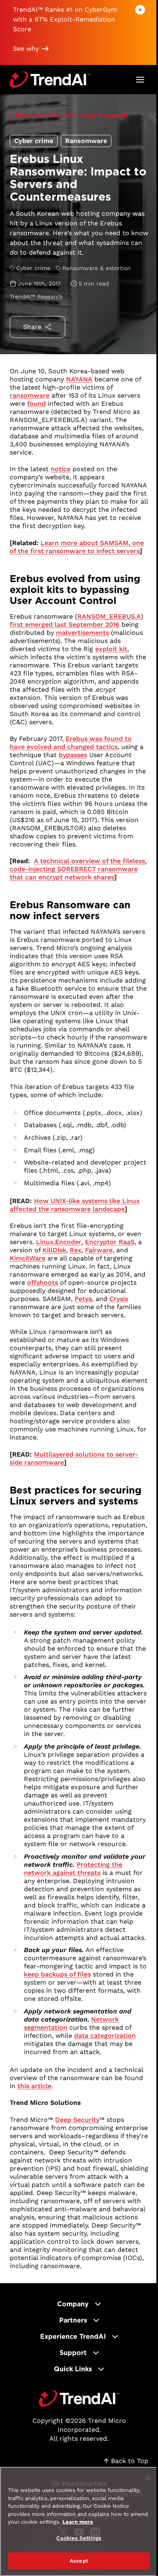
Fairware (99, 1250)
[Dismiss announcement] (140, 10)
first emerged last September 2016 (65, 625)
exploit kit (111, 649)
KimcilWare (28, 1258)
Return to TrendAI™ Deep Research (72, 115)
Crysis (119, 1299)
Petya (83, 1299)
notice (61, 469)
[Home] (79, 2398)
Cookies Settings (79, 2538)
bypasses (73, 755)
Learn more (78, 2522)
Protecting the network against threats (73, 1869)
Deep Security (77, 2120)
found (36, 404)
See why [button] (26, 49)
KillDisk (54, 1250)
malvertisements (82, 633)
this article (34, 2086)
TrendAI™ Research (36, 297)
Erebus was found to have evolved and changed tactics (71, 743)
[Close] (148, 2478)
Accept (79, 2561)
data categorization (105, 2036)
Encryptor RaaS (110, 1242)
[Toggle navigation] (140, 80)
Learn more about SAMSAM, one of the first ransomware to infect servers (77, 547)
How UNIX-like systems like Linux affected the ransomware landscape (75, 1205)
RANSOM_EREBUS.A (109, 616)
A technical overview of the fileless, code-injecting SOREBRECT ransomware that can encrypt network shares (78, 869)
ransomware (30, 395)
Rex (76, 1250)
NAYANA (79, 379)
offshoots (43, 1283)
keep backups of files (57, 1974)
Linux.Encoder (59, 1242)
